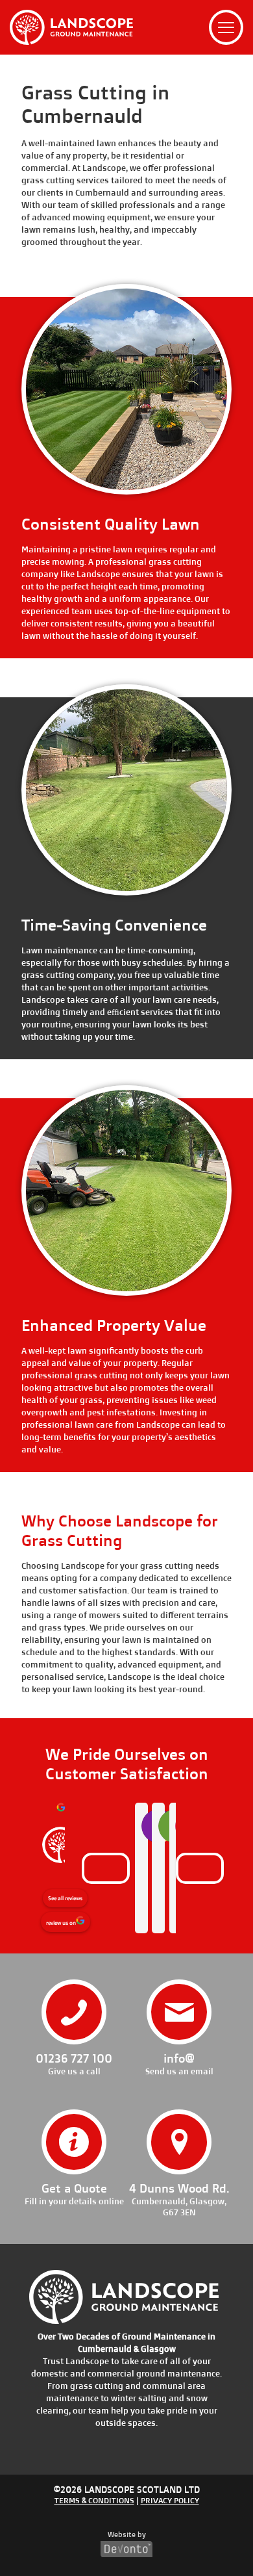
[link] (71, 27)
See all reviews (65, 1898)
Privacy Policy (170, 2500)
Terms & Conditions (94, 2500)
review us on (61, 1923)
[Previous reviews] (106, 1868)
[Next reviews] (200, 1868)
